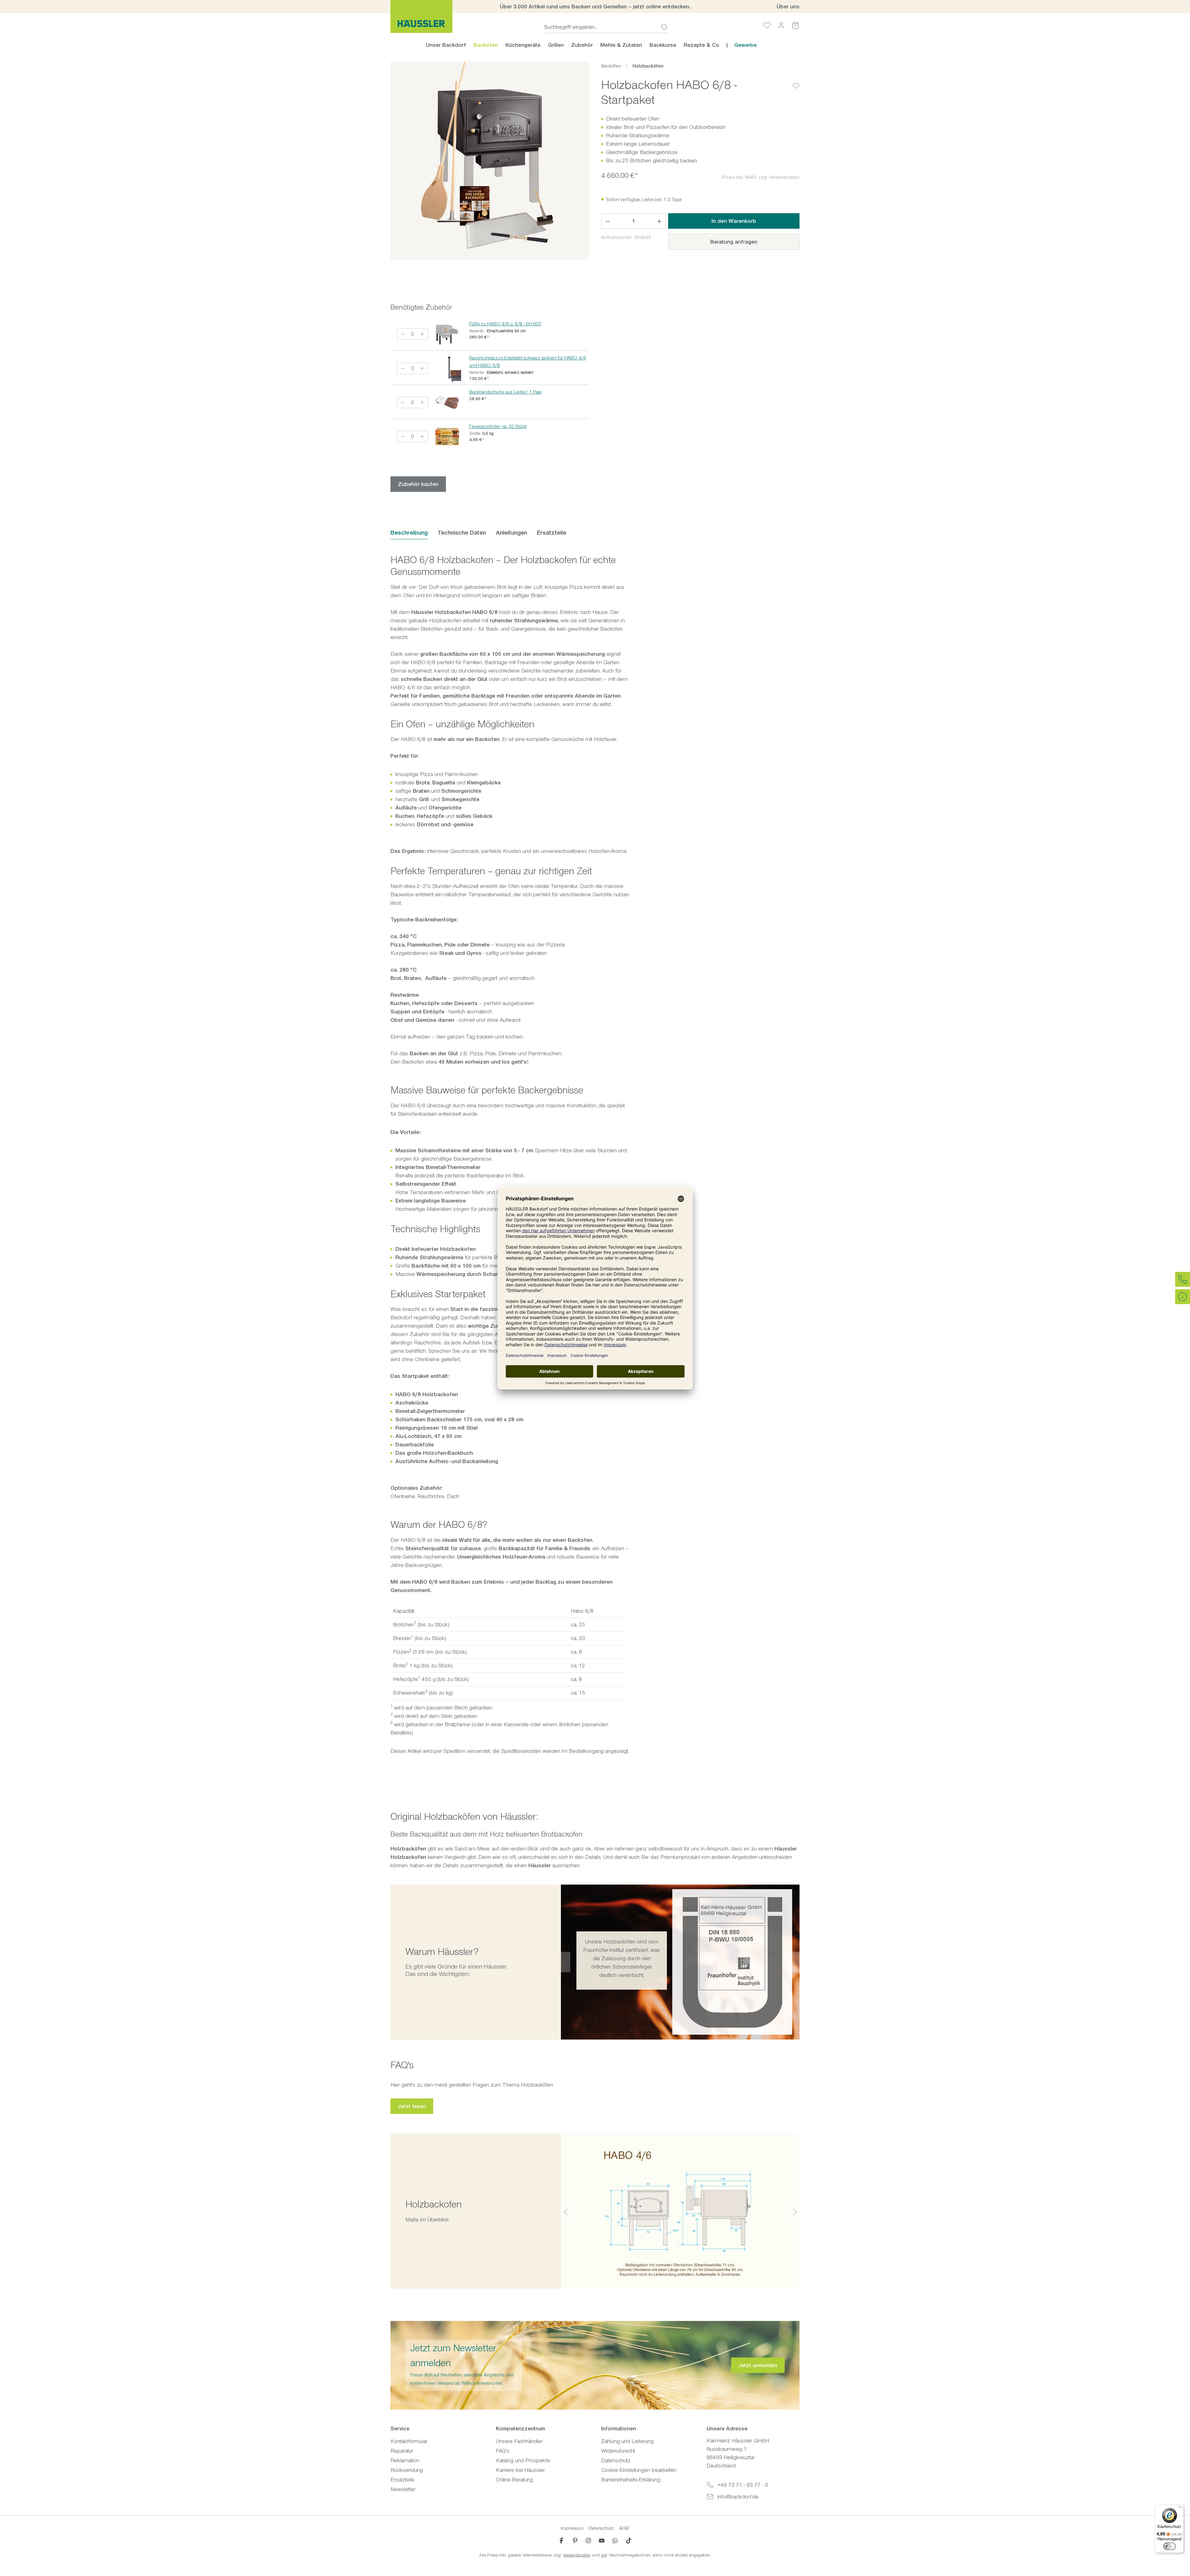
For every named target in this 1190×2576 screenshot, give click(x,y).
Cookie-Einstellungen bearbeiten (639, 2470)
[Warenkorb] (796, 25)
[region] (490, 161)
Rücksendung (407, 2470)
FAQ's (503, 2451)
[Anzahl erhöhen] (659, 221)
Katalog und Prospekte (523, 2460)
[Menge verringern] (403, 334)
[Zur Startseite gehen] (421, 16)
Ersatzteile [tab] (552, 533)
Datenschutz (616, 2460)
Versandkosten (577, 2555)
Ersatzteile (402, 2480)
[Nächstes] (795, 1962)
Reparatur (402, 2451)
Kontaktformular (409, 2441)
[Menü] (1180, 2508)
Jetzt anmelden (758, 2365)
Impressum (572, 2528)
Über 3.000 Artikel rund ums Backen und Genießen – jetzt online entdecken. (595, 7)
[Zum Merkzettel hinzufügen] (796, 81)
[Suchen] (663, 27)
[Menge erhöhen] (422, 334)
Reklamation (405, 2460)
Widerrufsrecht (618, 2451)
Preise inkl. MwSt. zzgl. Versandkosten (761, 177)
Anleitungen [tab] (511, 533)
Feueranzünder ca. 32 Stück (498, 426)
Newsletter (403, 2489)
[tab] (409, 533)
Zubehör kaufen (418, 484)
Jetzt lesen (412, 2106)
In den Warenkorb (734, 221)
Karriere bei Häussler (520, 2470)
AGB (624, 2528)
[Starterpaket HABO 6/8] (490, 161)
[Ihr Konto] (781, 25)
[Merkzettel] (767, 25)
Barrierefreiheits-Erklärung (631, 2480)
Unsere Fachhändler (519, 2441)
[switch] (1170, 2546)
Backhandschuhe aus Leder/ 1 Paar (505, 392)
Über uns (788, 7)
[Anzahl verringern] (608, 221)
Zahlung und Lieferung (627, 2441)
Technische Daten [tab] (462, 533)
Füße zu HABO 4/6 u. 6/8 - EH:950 (505, 324)
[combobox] (601, 27)
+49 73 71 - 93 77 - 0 (743, 2485)
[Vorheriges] (566, 1962)
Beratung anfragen (734, 242)
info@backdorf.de (738, 2497)
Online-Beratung (514, 2480)
